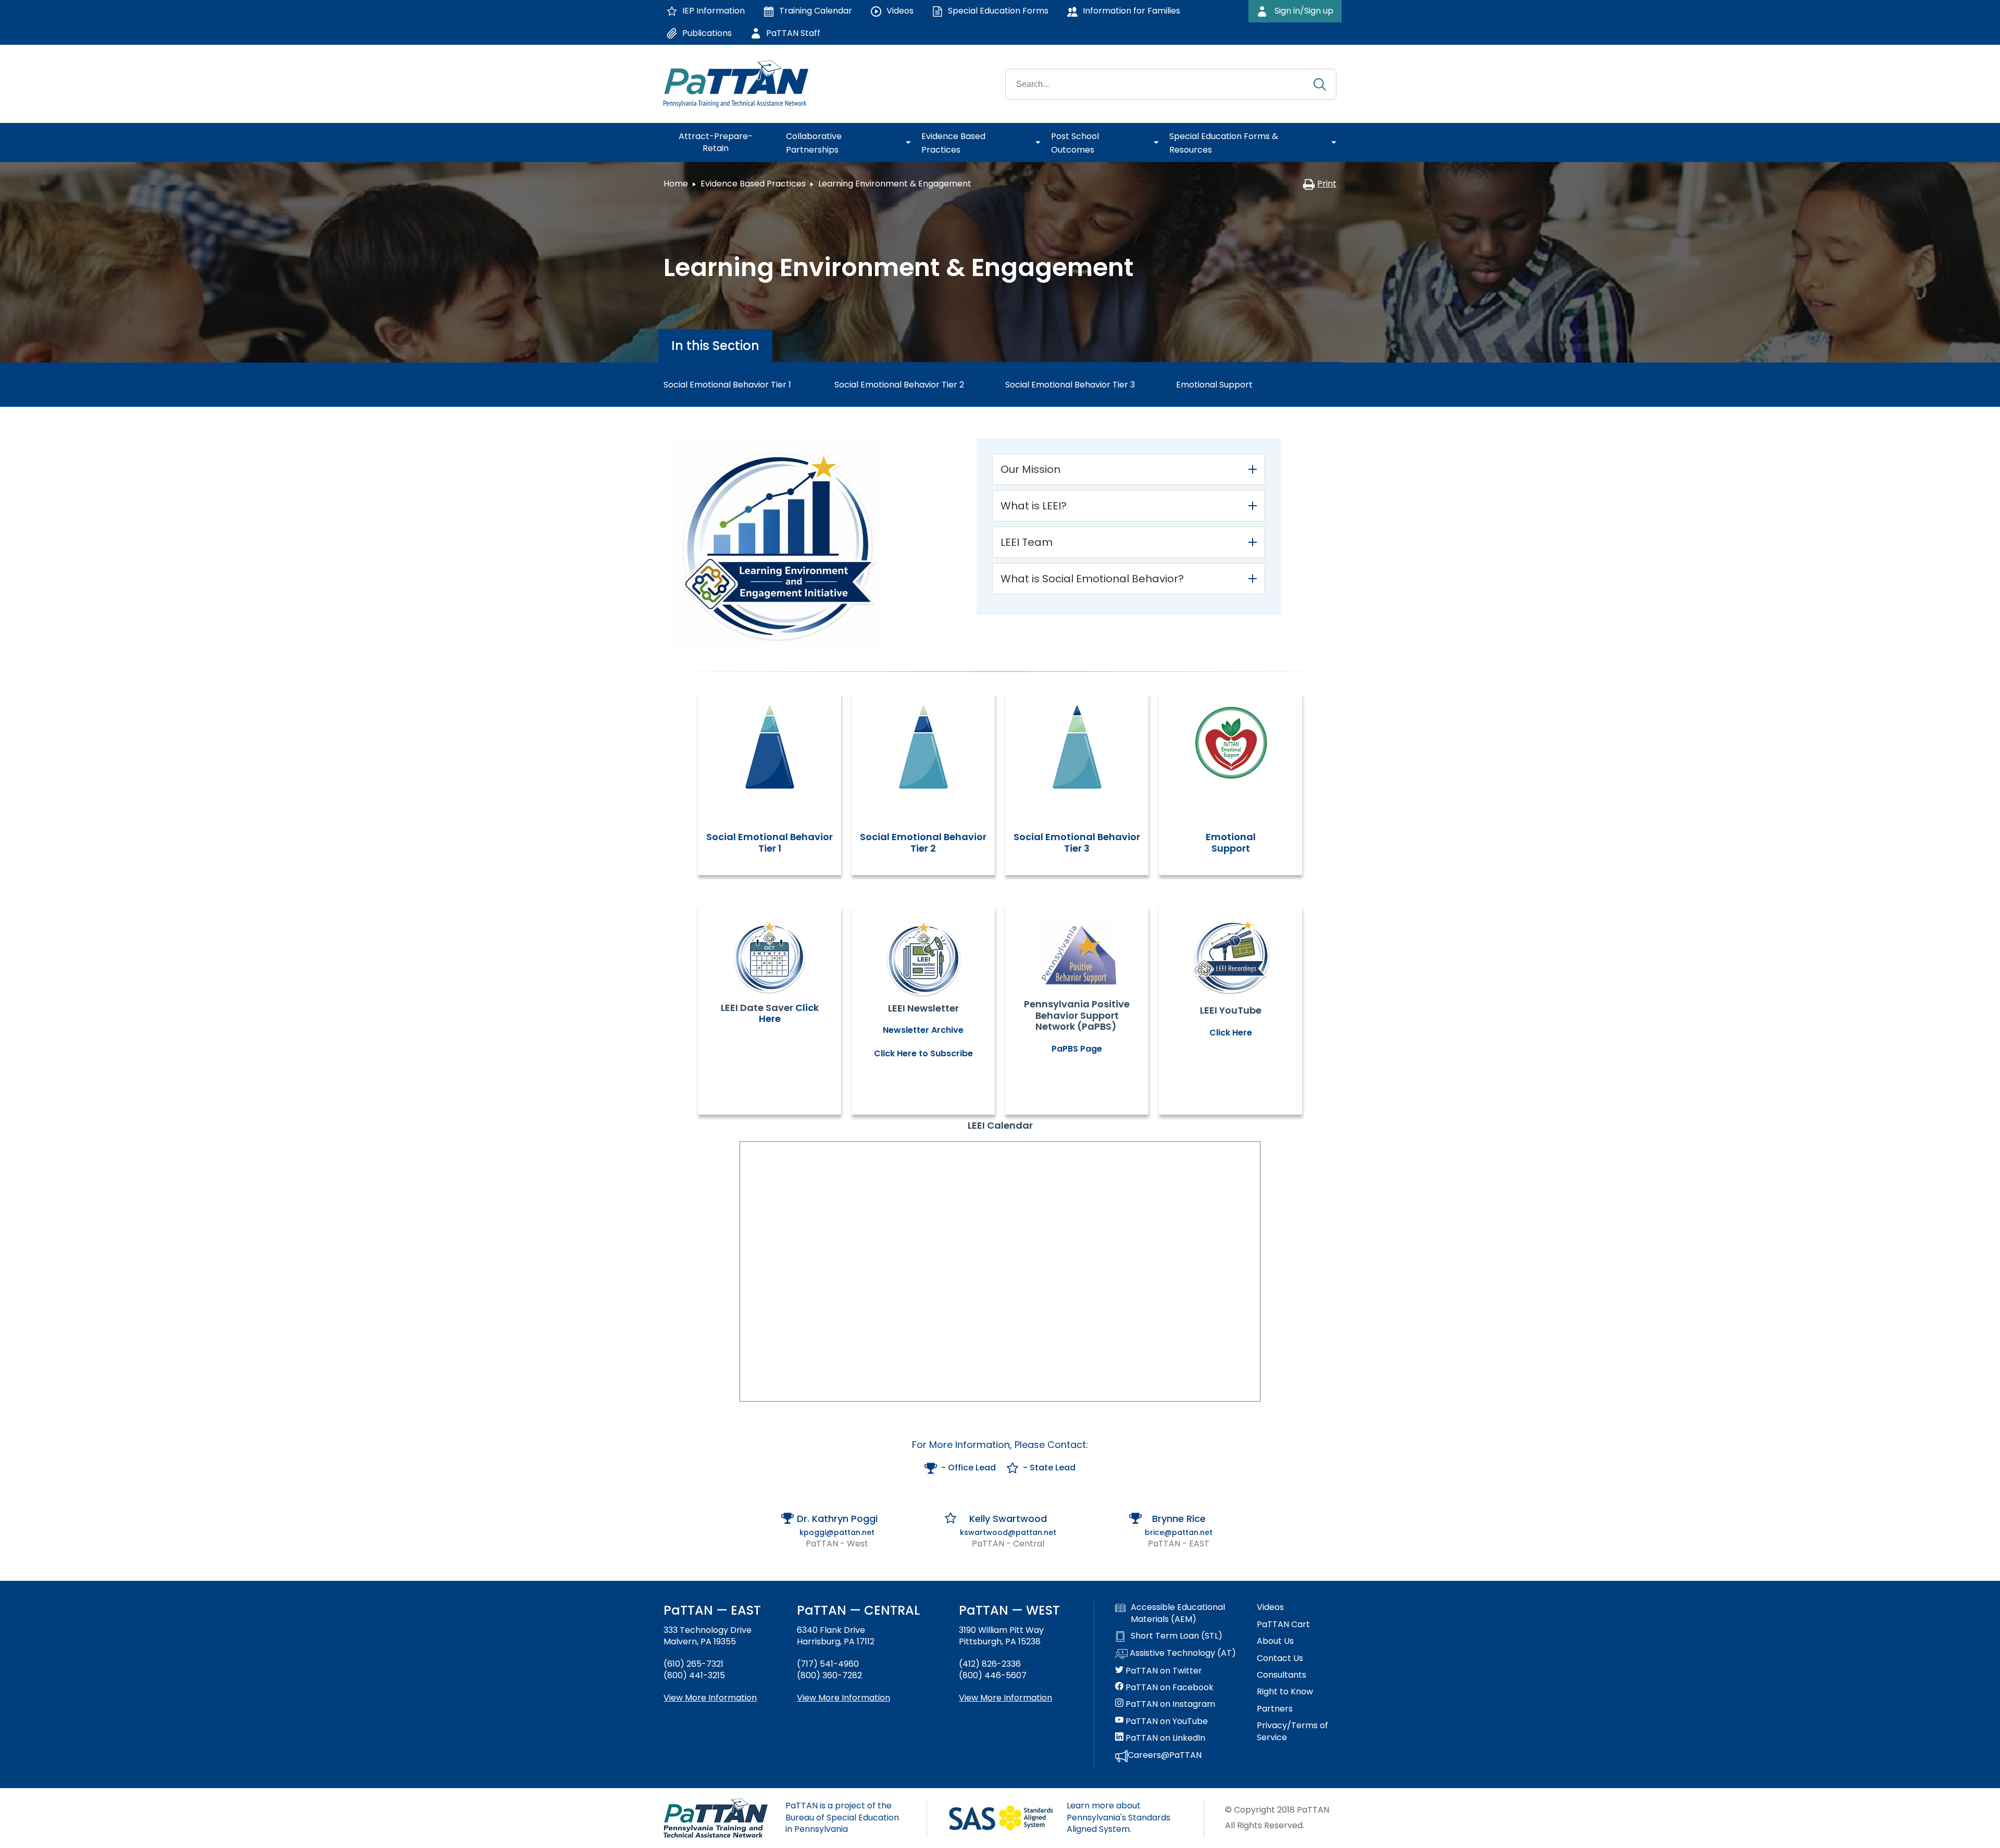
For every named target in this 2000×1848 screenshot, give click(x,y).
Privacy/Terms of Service (1292, 1731)
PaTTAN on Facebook (1168, 1688)
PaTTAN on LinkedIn (1164, 1738)
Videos (1270, 1607)
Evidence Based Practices (753, 184)
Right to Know (1285, 1692)
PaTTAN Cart (1283, 1625)
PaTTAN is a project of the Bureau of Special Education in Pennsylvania (842, 1817)
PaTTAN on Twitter (1163, 1671)
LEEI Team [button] (1027, 542)
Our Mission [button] (1030, 469)
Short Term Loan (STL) (1177, 1636)
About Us (1275, 1641)
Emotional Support (1231, 842)
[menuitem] (720, 143)
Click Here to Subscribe (923, 1053)
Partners (1275, 1709)
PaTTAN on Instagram (1169, 1704)
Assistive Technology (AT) (1182, 1653)
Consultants (1282, 1675)
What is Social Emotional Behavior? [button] (1092, 579)
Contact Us (1280, 1658)
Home (676, 184)
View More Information (710, 1698)
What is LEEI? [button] (1034, 506)
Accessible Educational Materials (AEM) (1178, 1613)
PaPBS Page (1077, 1049)
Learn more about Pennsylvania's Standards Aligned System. (1118, 1817)
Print (1327, 184)
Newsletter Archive (923, 1030)
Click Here (1231, 1033)
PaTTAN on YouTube (1166, 1721)
